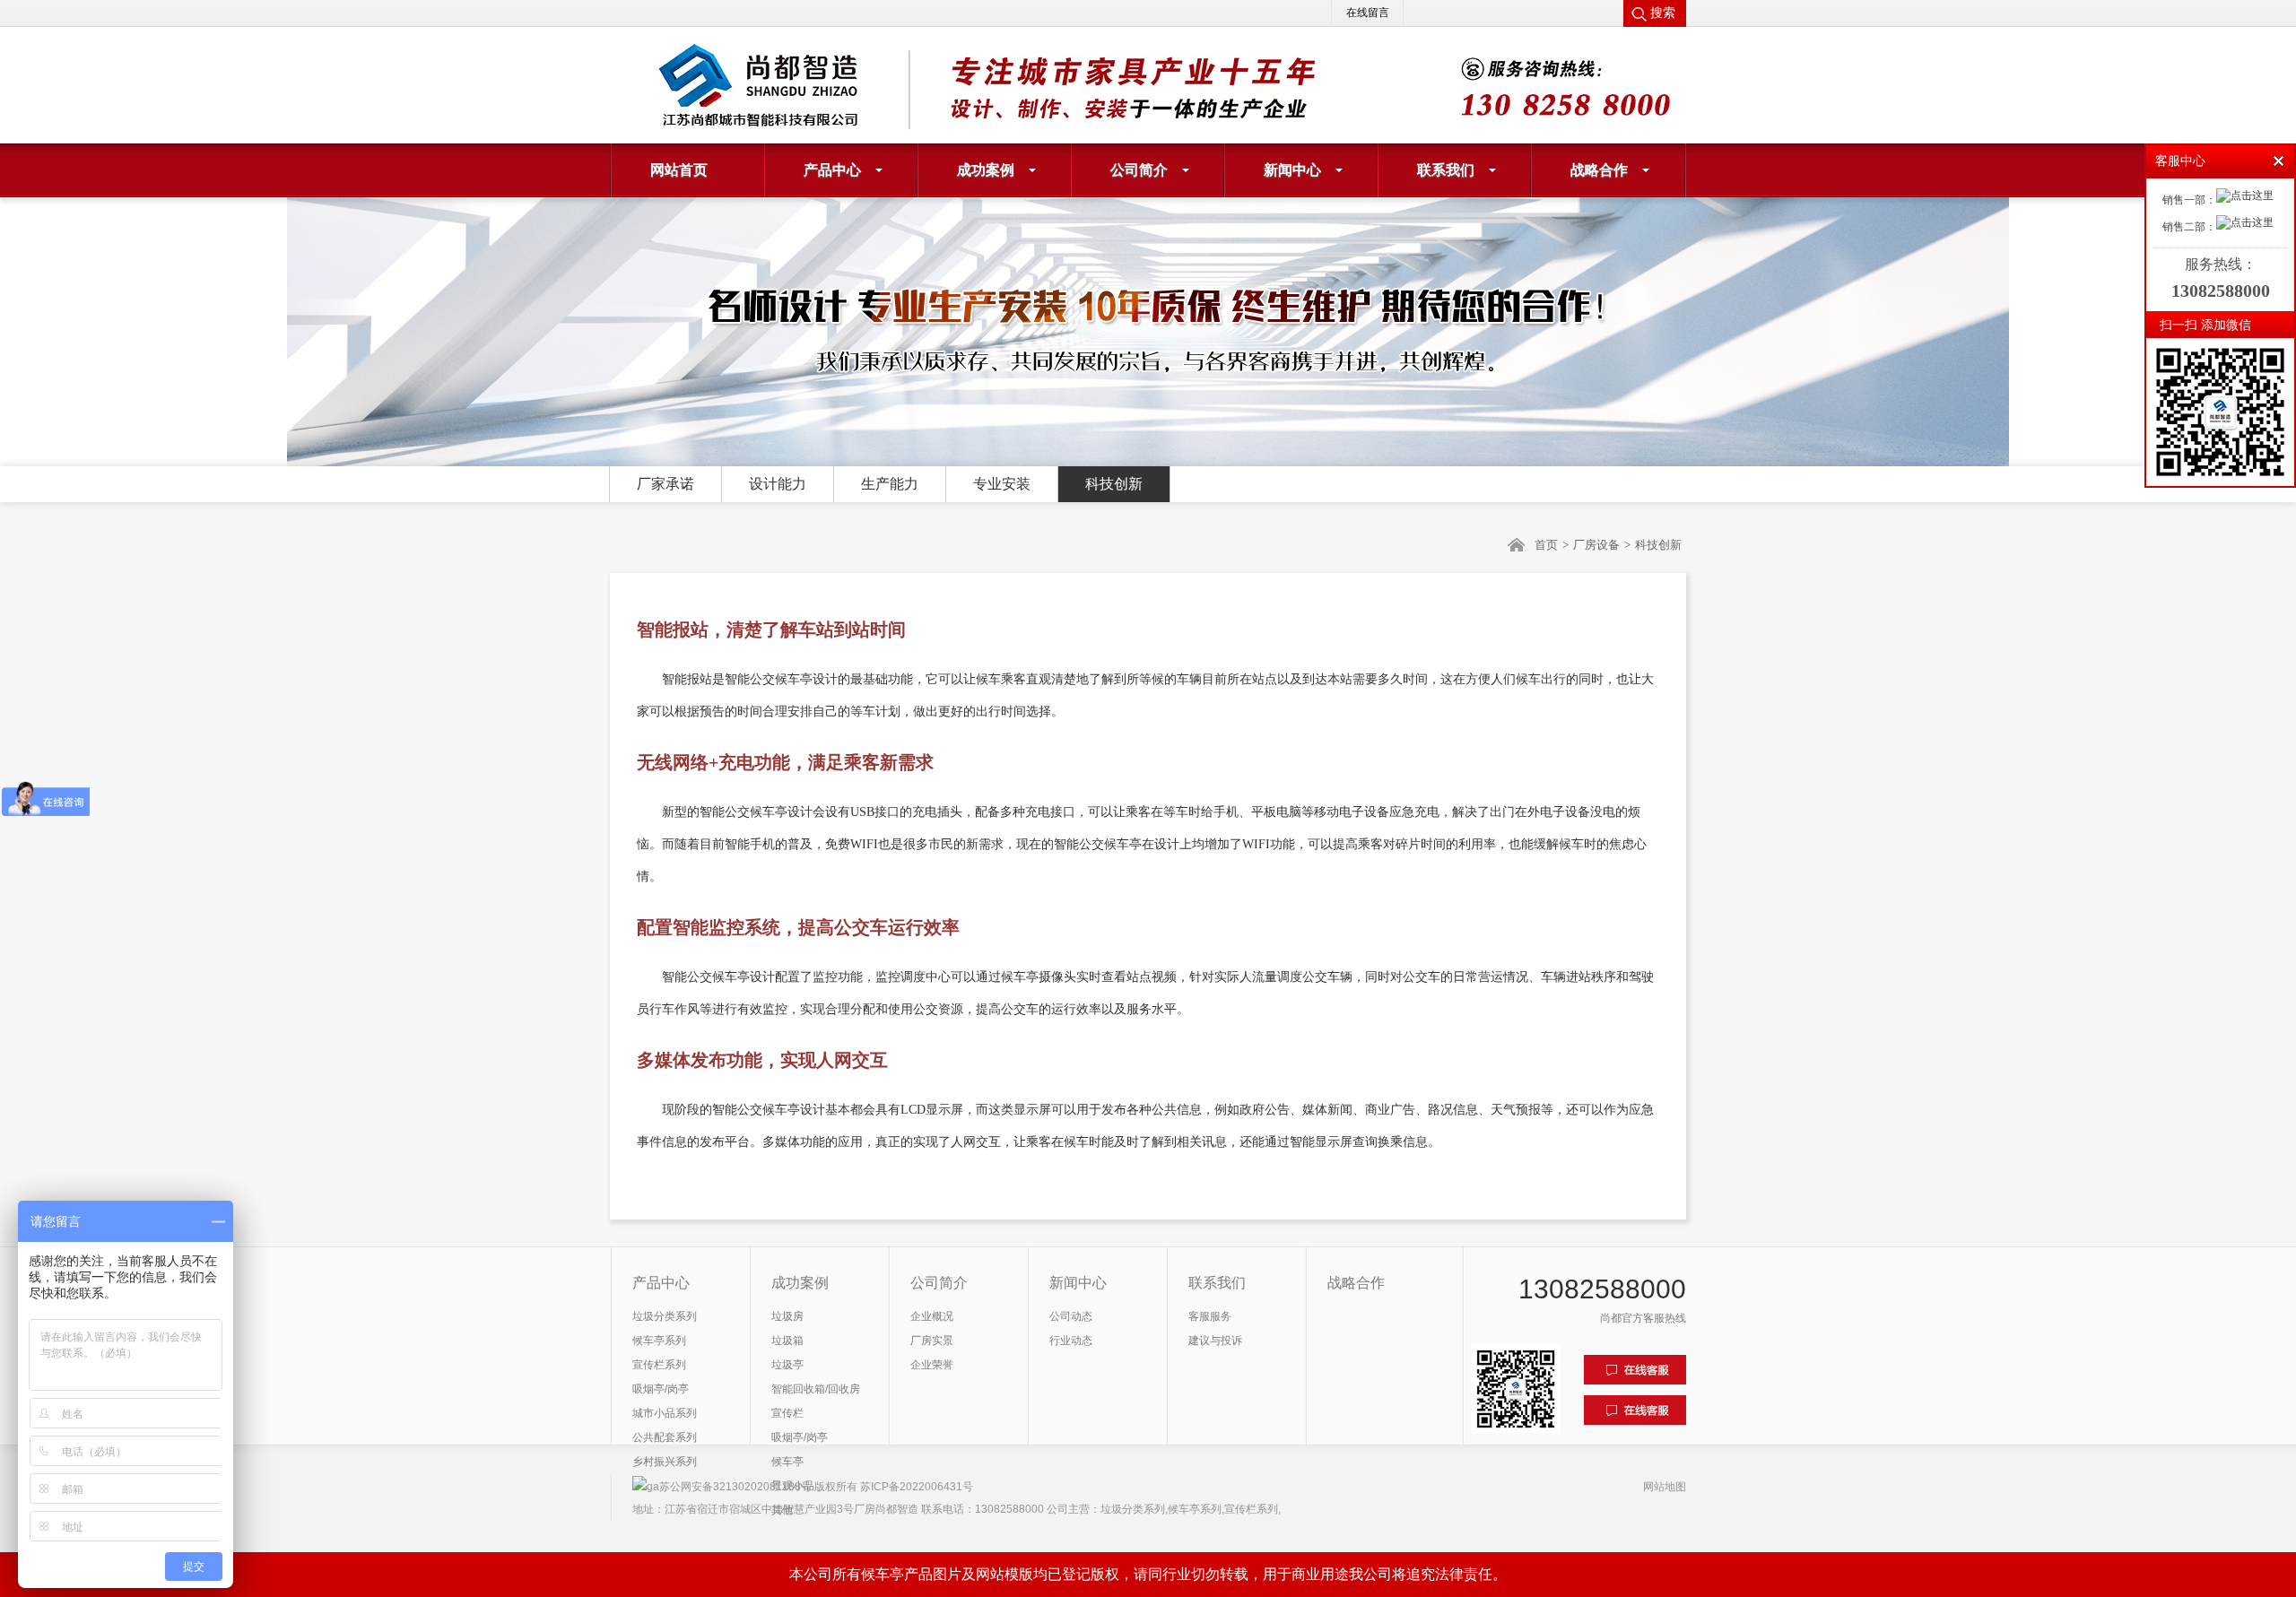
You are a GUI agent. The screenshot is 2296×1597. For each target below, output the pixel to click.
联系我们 (1446, 170)
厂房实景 (932, 1341)
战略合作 (1599, 170)
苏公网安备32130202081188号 (735, 1487)
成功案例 (986, 170)
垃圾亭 (787, 1365)
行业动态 (1071, 1341)
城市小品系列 (665, 1413)
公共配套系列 (665, 1437)
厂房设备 (1596, 545)
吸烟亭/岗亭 (661, 1389)
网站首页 (679, 170)
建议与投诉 (1215, 1341)
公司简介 (1139, 170)
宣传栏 (787, 1413)
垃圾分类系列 (665, 1316)
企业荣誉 (932, 1365)
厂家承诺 (665, 484)
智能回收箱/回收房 (816, 1389)
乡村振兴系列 (665, 1462)
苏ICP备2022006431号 (917, 1487)
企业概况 (932, 1316)
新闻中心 (1292, 170)
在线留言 (1368, 13)
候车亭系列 (659, 1341)
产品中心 (832, 170)
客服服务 (1210, 1316)
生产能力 (890, 484)
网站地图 (1665, 1487)
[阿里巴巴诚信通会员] (1444, 78)
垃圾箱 (787, 1341)
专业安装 (1002, 484)
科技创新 (1114, 484)
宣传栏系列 (659, 1365)
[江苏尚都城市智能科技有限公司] (825, 85)
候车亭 (787, 1462)
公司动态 (1071, 1316)
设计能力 (778, 484)
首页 (1546, 545)
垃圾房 (787, 1316)
